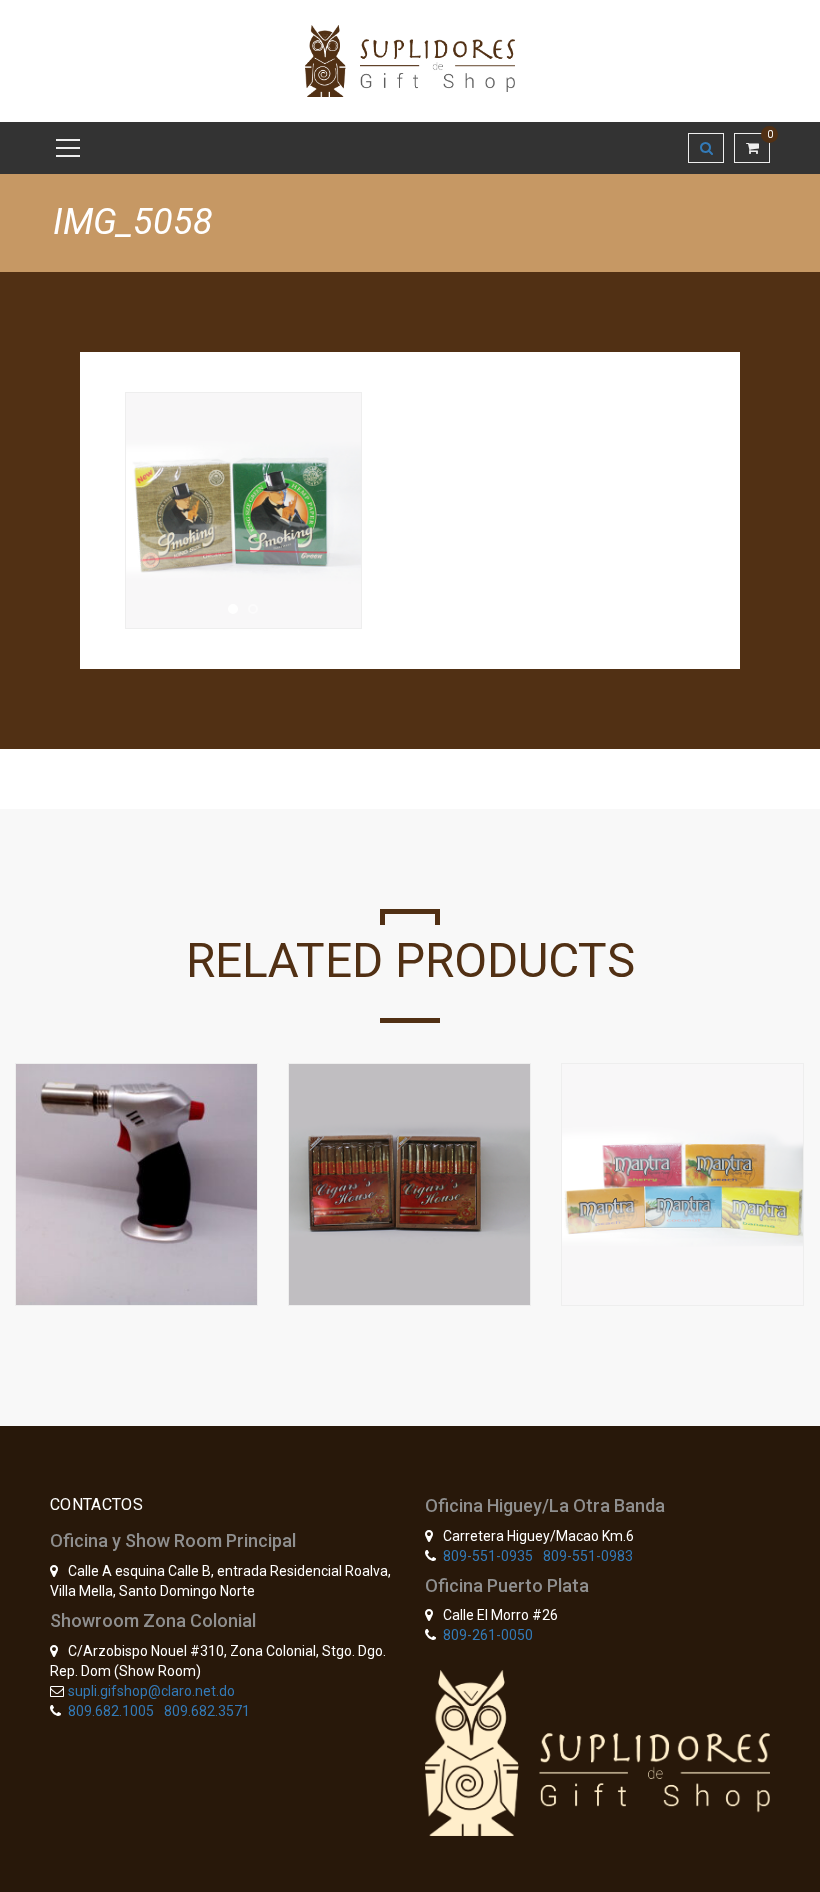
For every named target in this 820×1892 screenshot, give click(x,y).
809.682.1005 (111, 1711)
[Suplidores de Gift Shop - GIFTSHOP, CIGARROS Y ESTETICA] (410, 60)
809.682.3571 (207, 1711)
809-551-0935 (488, 1556)
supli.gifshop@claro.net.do (151, 1691)
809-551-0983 (588, 1556)
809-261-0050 (488, 1635)
